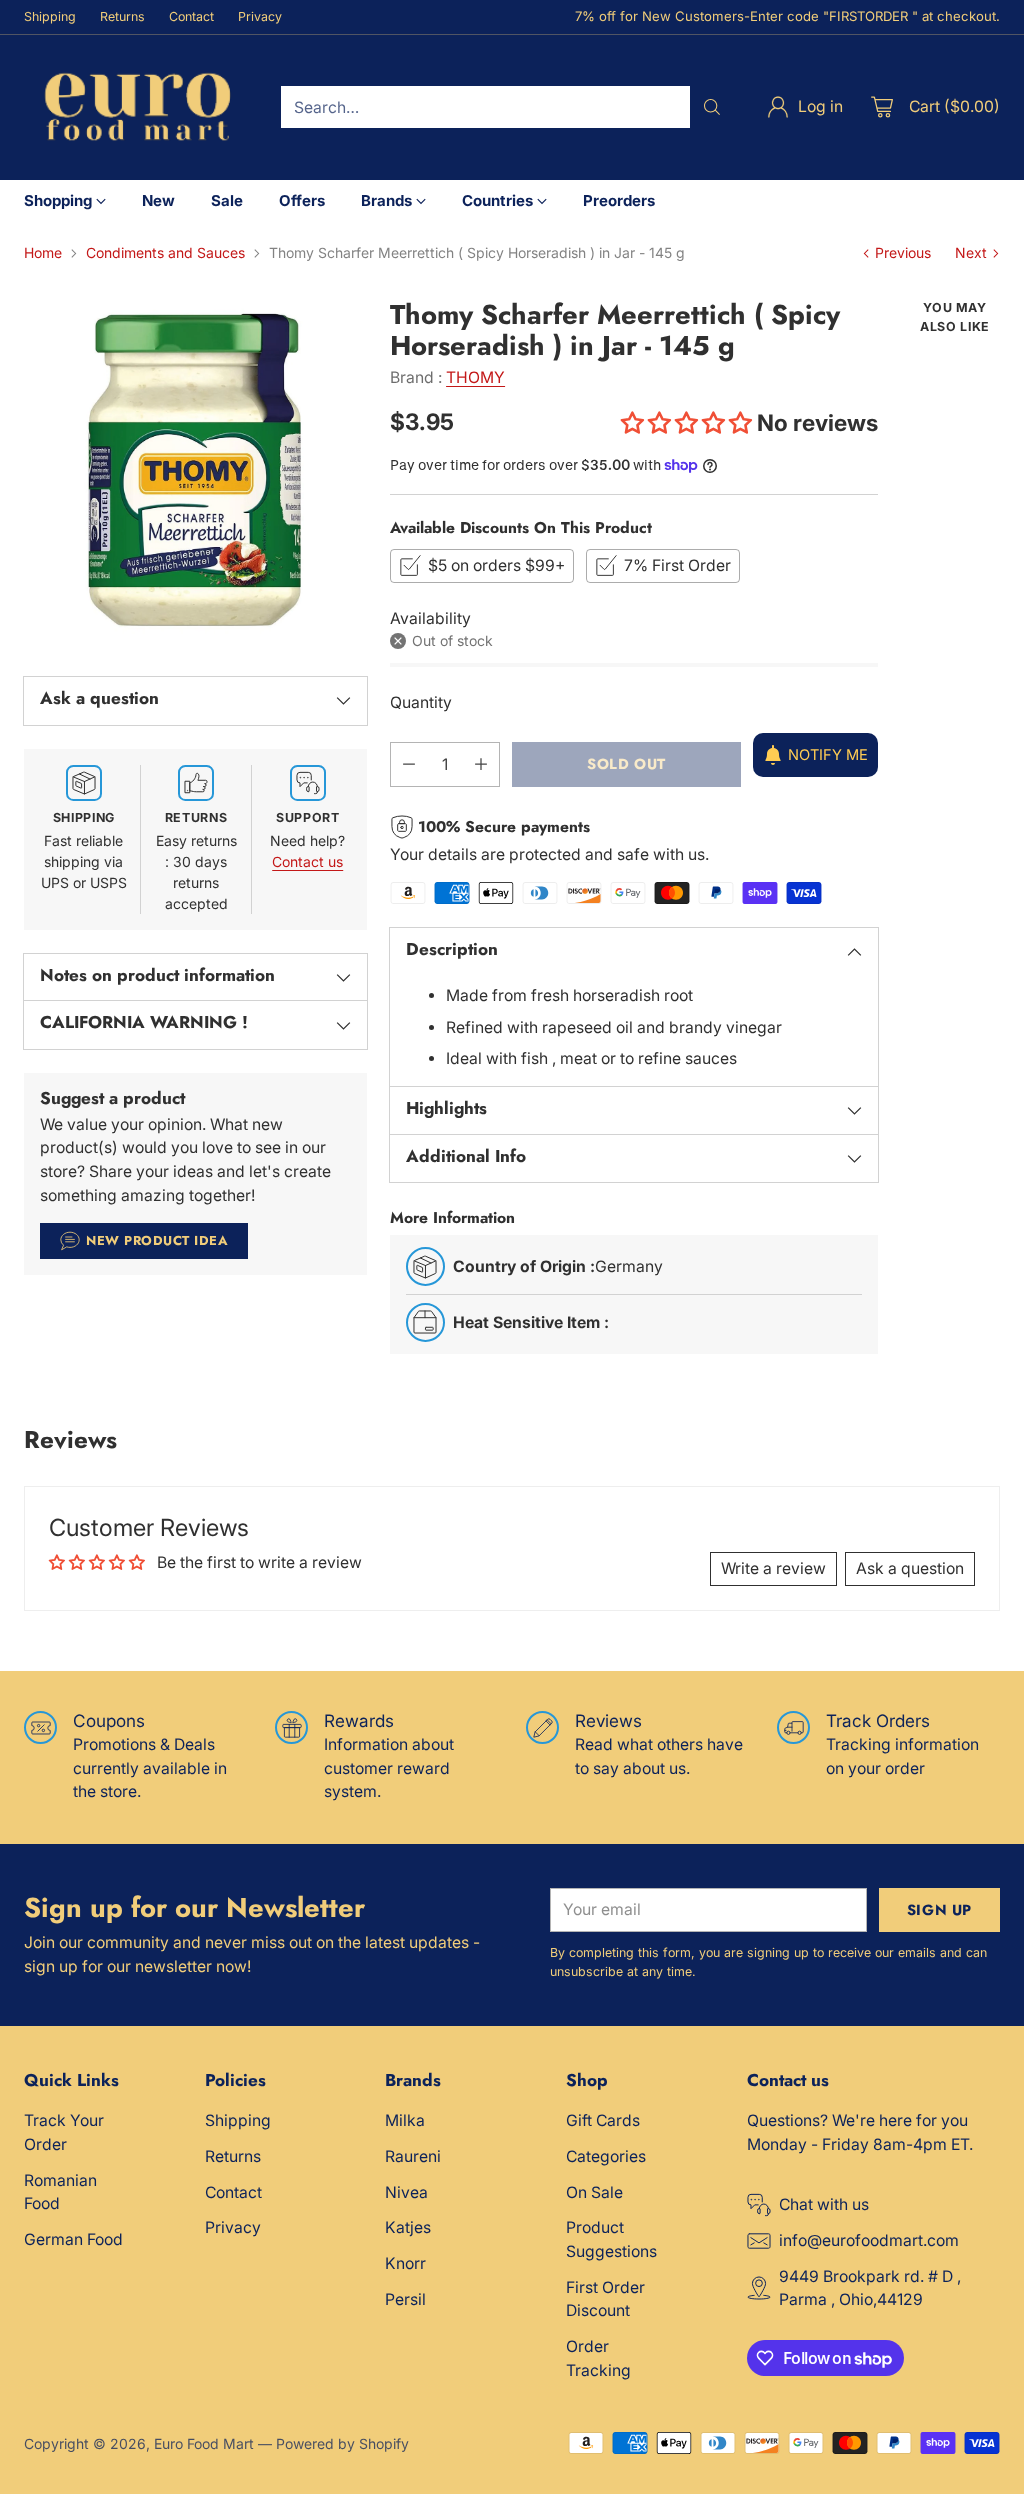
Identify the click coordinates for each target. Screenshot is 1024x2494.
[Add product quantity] (481, 764)
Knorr (405, 2263)
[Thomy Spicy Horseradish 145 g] (195, 470)
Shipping (238, 2120)
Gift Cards (603, 2120)
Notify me (828, 755)
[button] (686, 422)
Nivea (406, 2192)
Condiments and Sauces (165, 252)
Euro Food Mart (204, 2443)
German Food (73, 2239)
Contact (233, 2192)
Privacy (233, 2227)
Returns (233, 2156)
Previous (903, 252)
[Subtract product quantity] (409, 764)
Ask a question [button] (910, 1568)
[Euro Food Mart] (136, 107)
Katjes (408, 2227)
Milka (405, 2120)
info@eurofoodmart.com (869, 2240)
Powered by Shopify (342, 2443)
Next (971, 252)
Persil (405, 2299)
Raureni (413, 2156)
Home (43, 252)
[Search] (712, 107)
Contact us (307, 861)
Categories (606, 2156)
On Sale (594, 2192)
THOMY (475, 377)
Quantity (421, 702)
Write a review (773, 1568)
